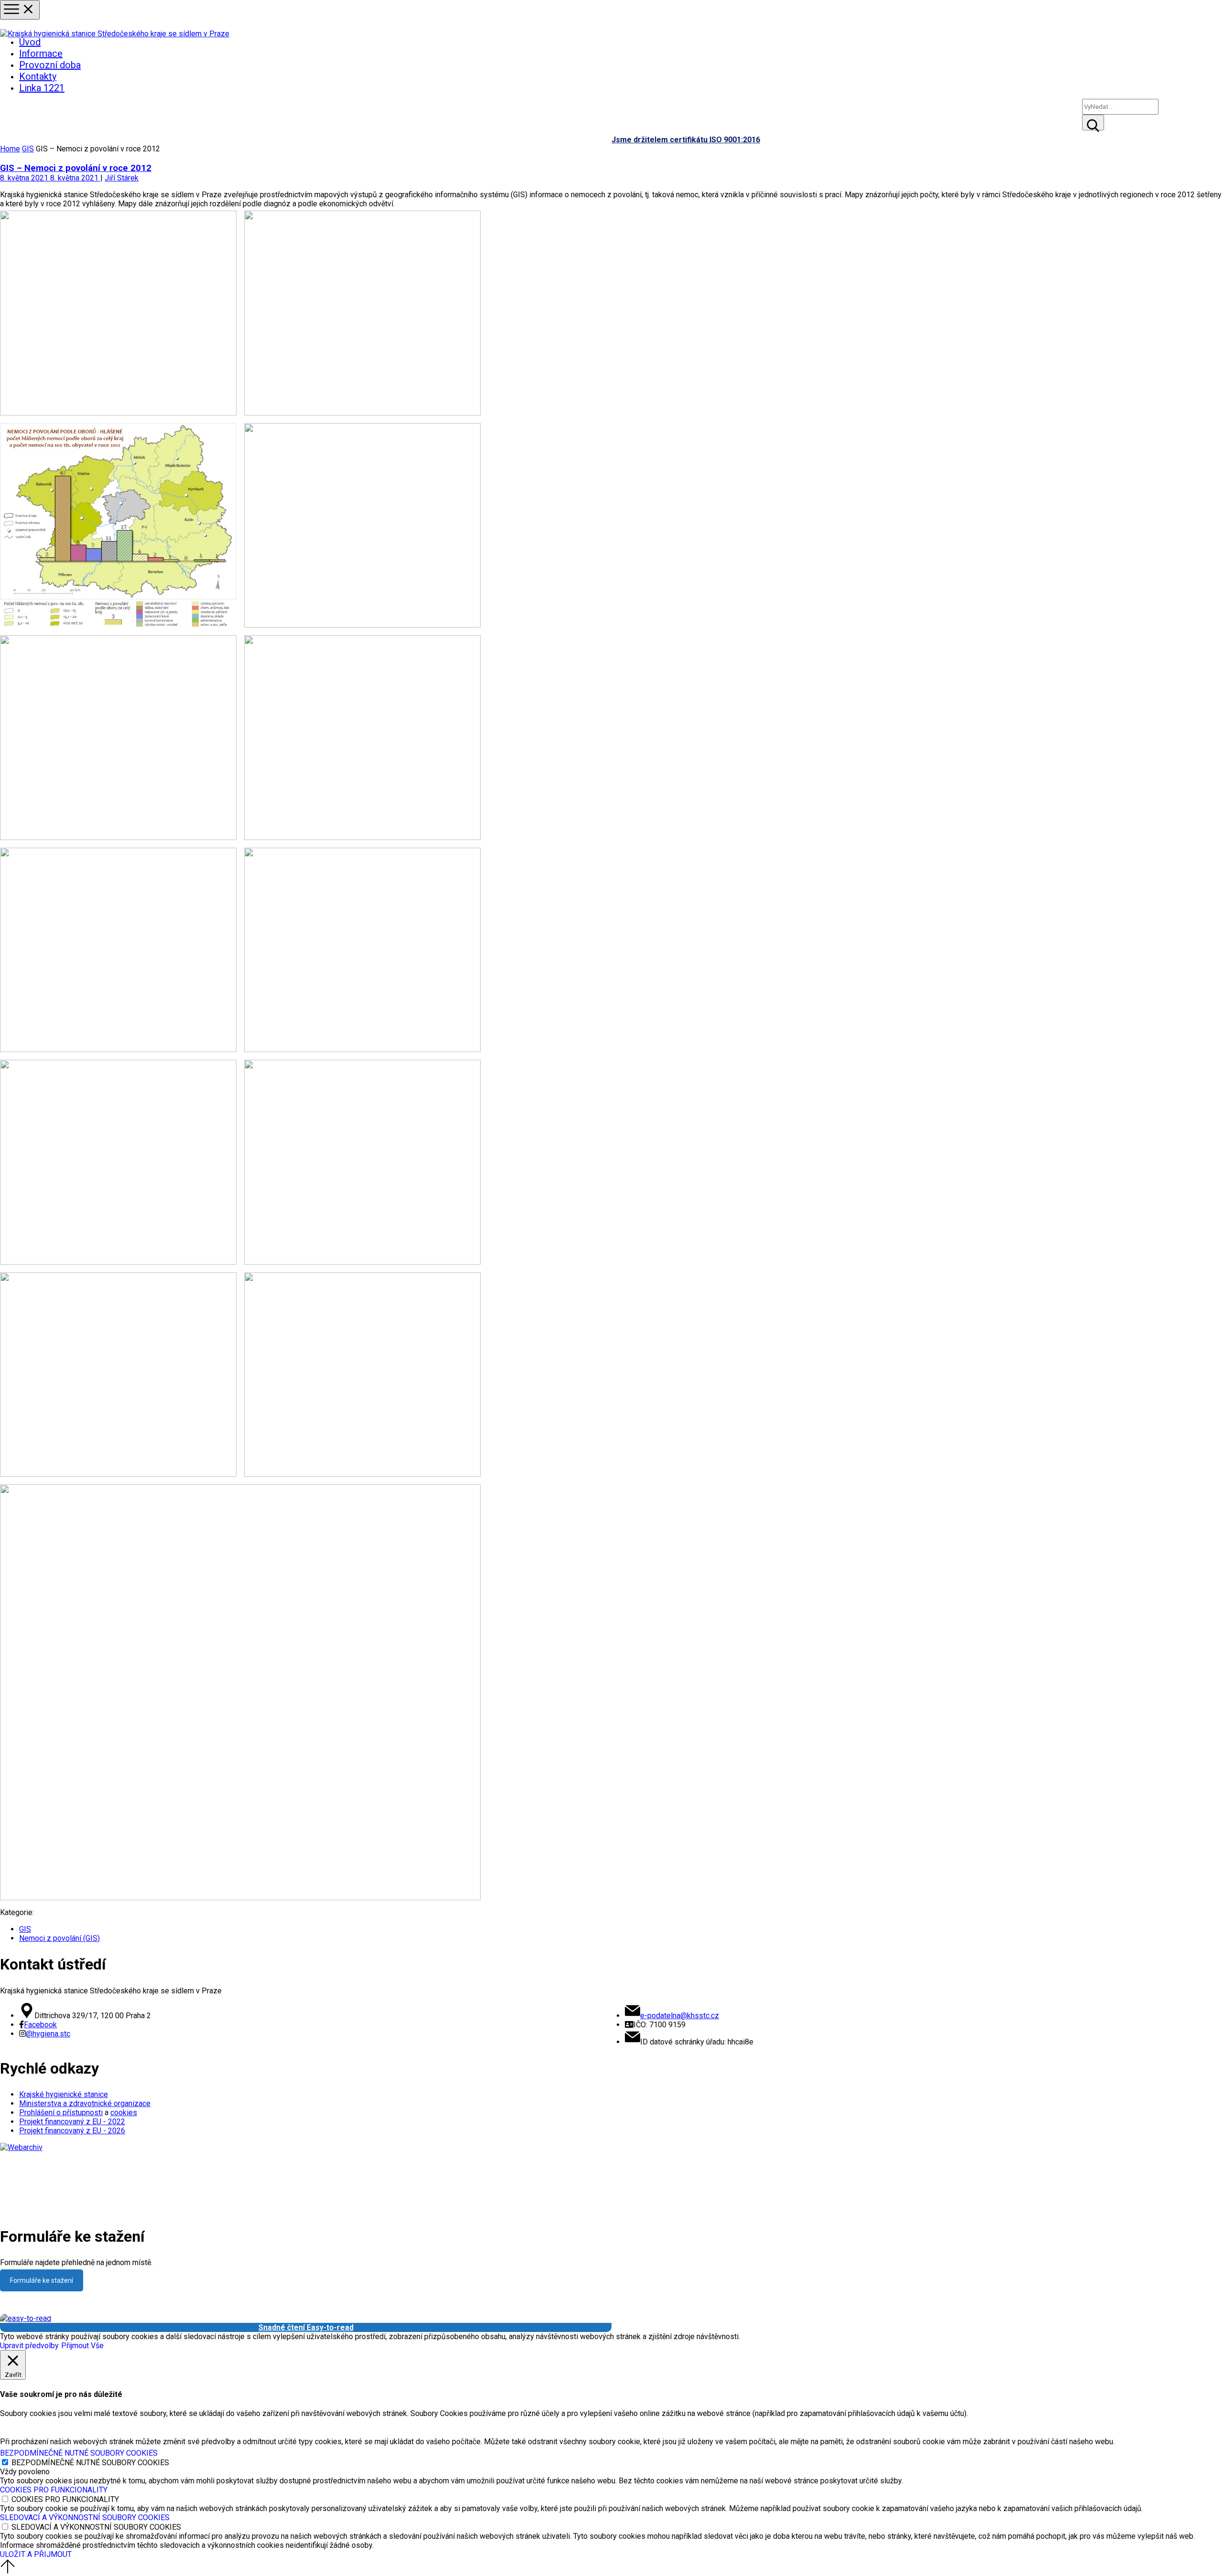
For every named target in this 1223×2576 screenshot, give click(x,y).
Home (10, 149)
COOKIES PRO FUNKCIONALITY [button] (54, 2490)
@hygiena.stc (48, 2034)
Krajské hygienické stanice (64, 2094)
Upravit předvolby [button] (29, 2346)
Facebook (40, 2025)
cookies (124, 2113)
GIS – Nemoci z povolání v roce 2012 (76, 168)
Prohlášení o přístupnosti (61, 2113)
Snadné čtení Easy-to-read (306, 2327)
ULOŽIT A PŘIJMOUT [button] (36, 2554)
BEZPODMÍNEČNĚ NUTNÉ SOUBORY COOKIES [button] (79, 2453)
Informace (41, 53)
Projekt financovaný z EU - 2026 (72, 2131)
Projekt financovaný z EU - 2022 (72, 2122)
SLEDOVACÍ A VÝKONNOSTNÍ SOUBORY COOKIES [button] (85, 2517)
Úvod (30, 42)
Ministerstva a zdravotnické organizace (85, 2103)
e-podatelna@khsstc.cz (680, 2016)
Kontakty (38, 76)
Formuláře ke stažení (42, 2280)
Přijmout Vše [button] (82, 2346)
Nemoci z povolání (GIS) (59, 1938)
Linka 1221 (42, 88)
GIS (28, 149)
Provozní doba (50, 65)
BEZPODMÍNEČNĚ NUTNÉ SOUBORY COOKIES (90, 2463)
